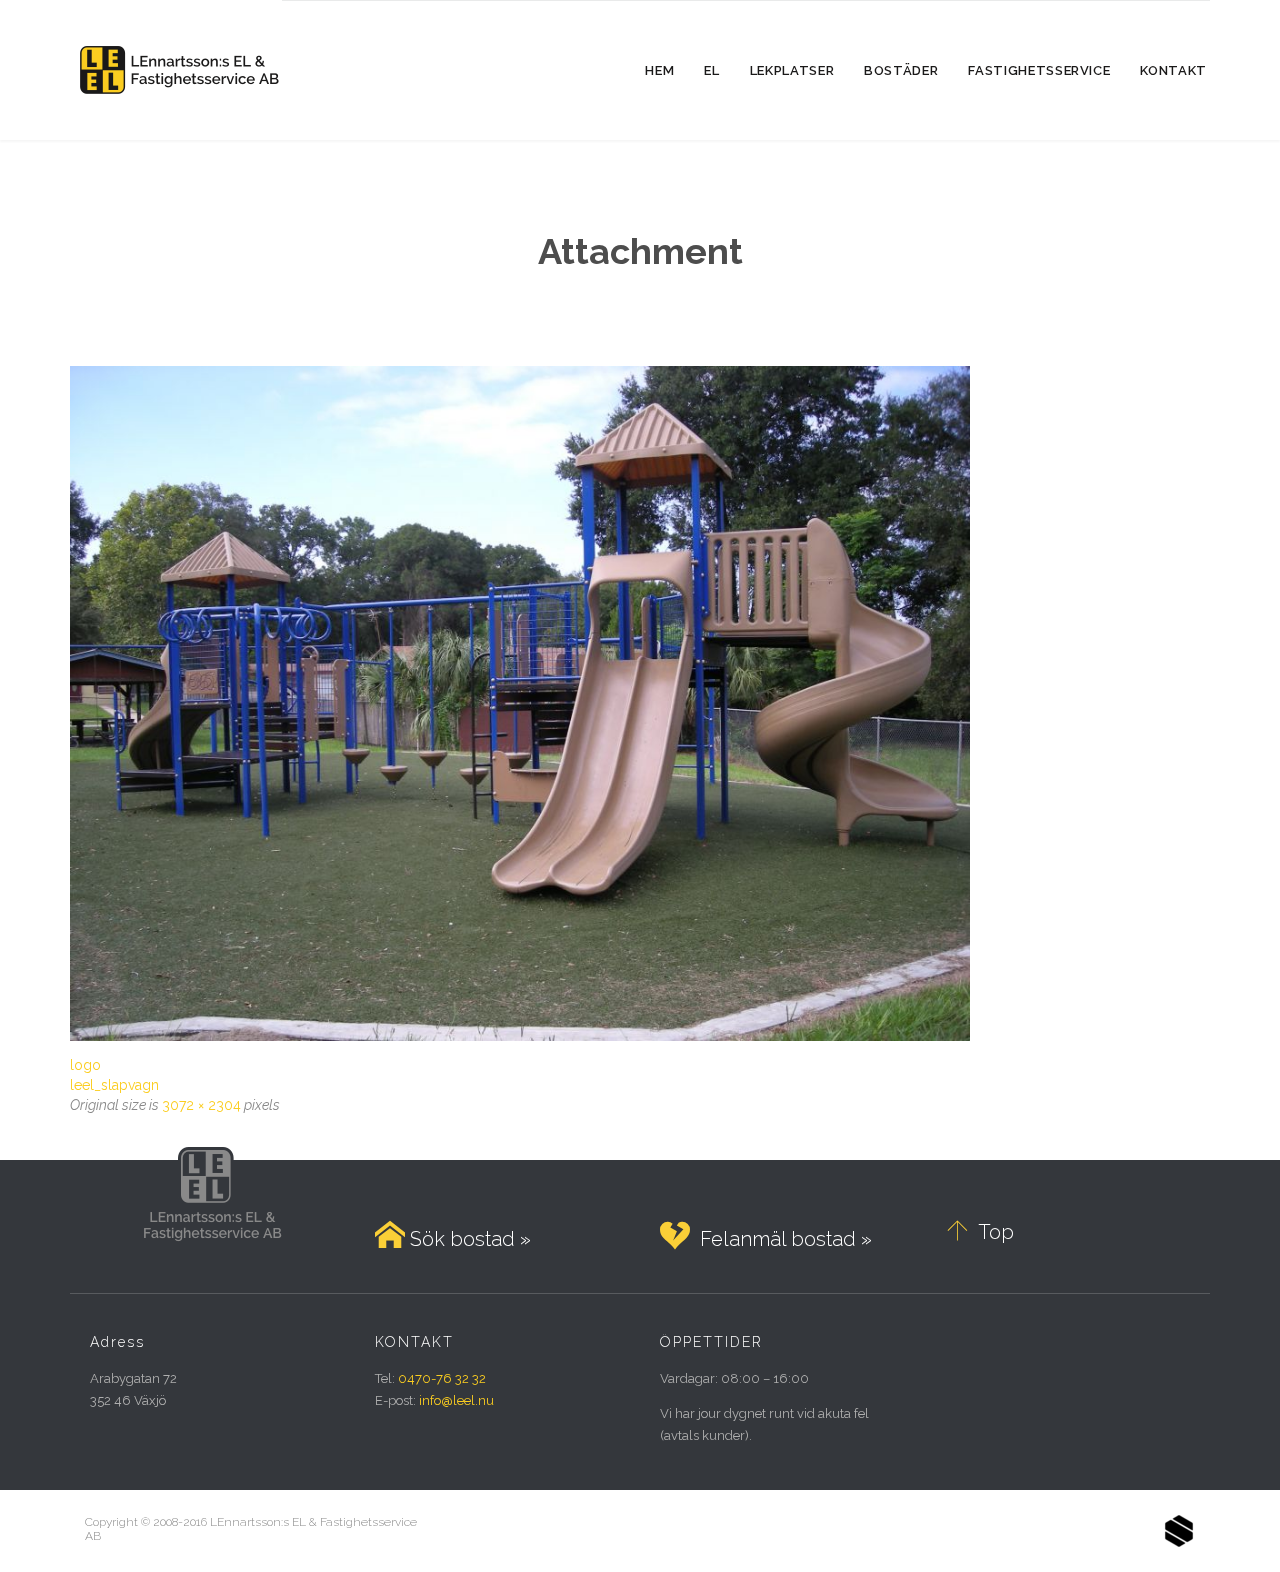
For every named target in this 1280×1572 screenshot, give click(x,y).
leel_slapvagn (114, 1085)
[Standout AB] (1179, 1531)
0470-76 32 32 (442, 1378)
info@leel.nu (456, 1400)
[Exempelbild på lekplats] (640, 703)
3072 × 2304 (201, 1105)
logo (85, 1065)
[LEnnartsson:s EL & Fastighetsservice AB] (176, 70)
